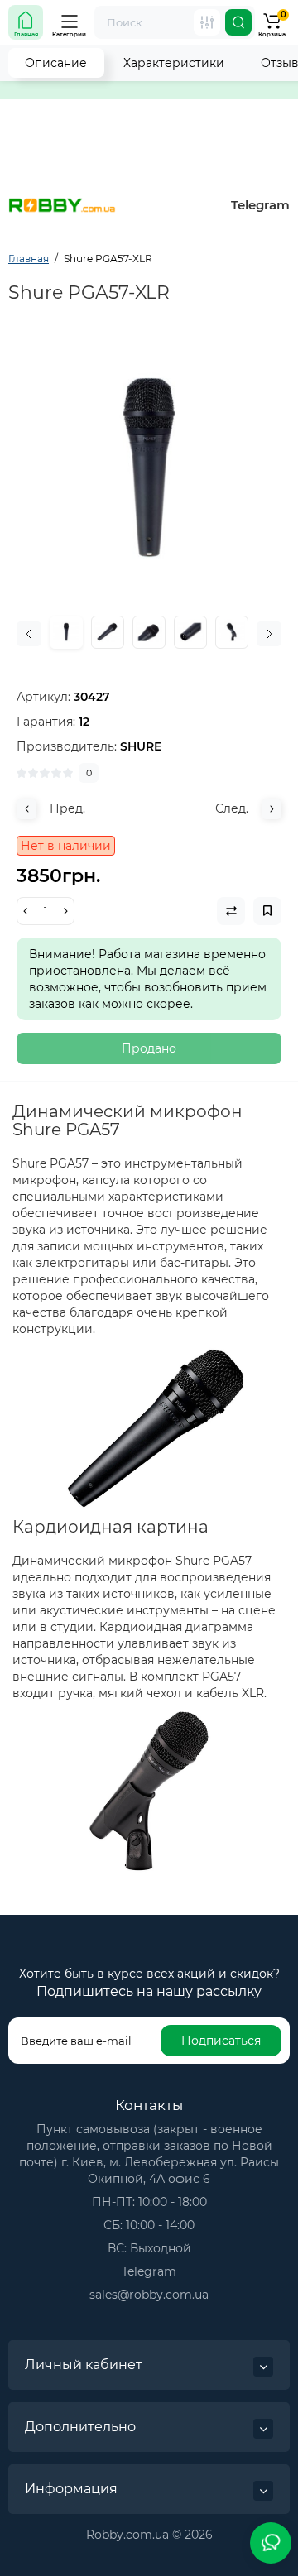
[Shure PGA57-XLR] (149, 468)
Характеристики (174, 63)
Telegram (260, 205)
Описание (56, 63)
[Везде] (207, 22)
